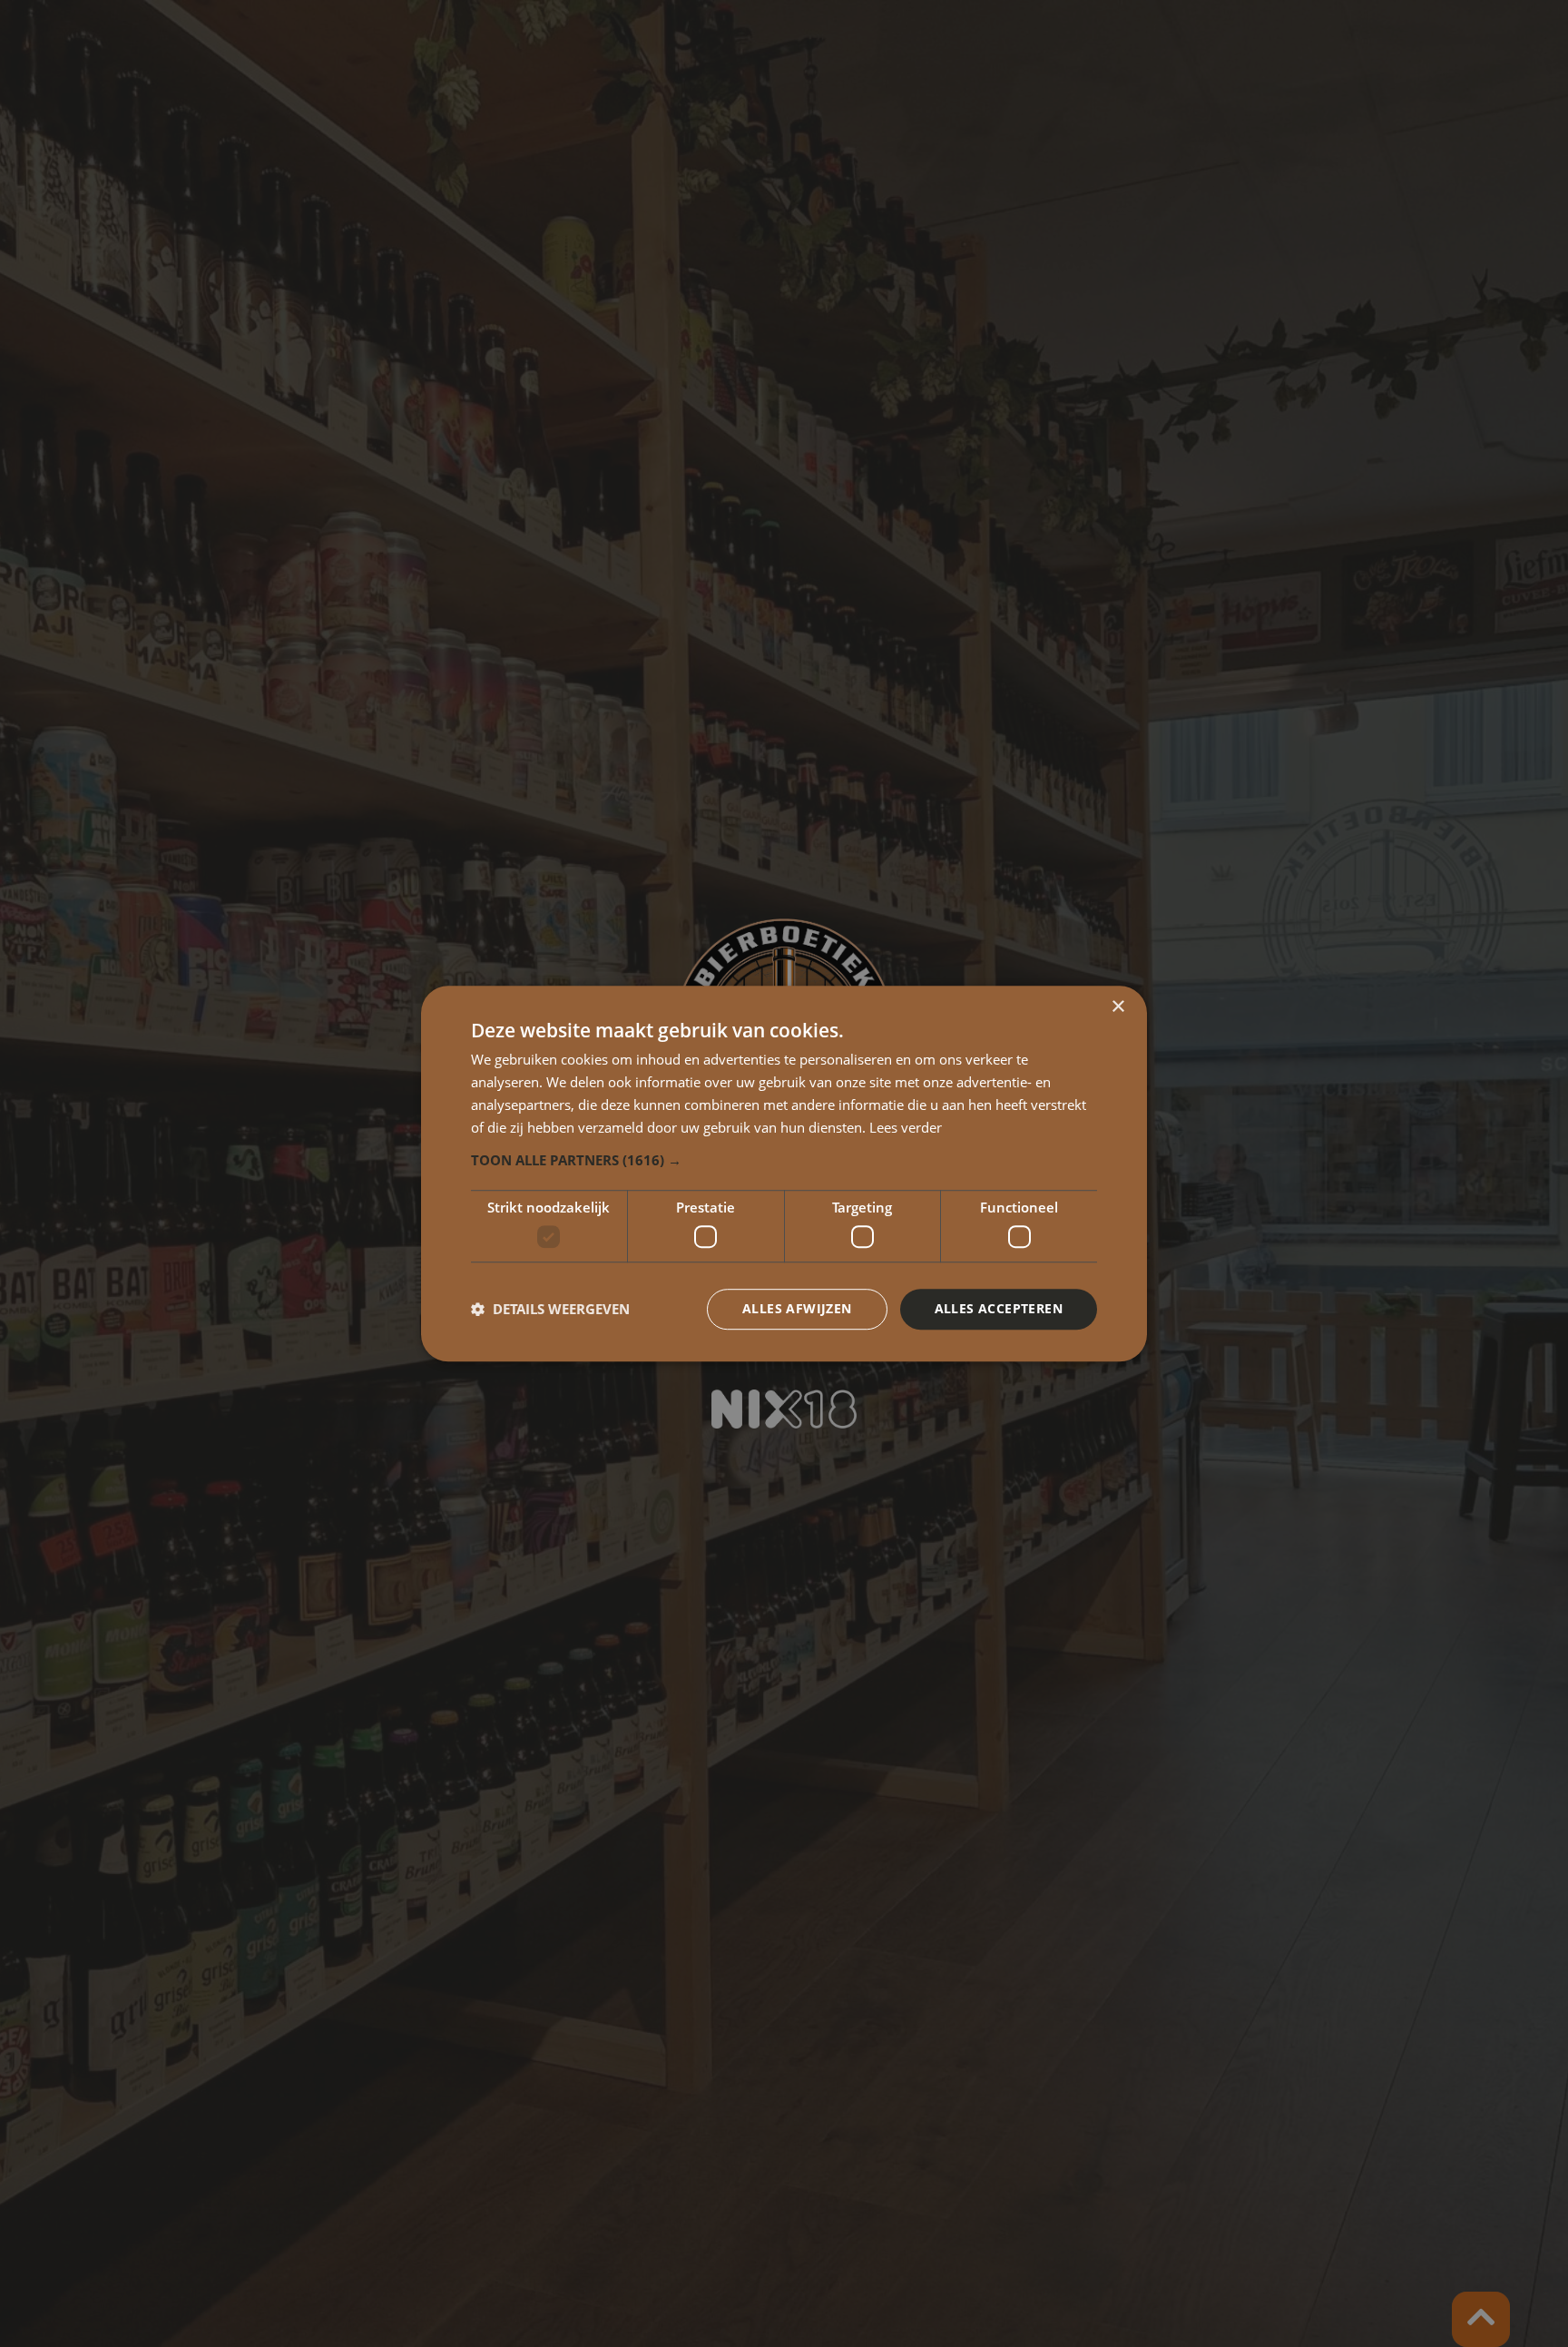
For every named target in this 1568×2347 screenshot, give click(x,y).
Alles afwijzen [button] (797, 1308)
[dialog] (784, 1173)
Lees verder (906, 1127)
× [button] (1117, 1007)
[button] (784, 1161)
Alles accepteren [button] (999, 1308)
